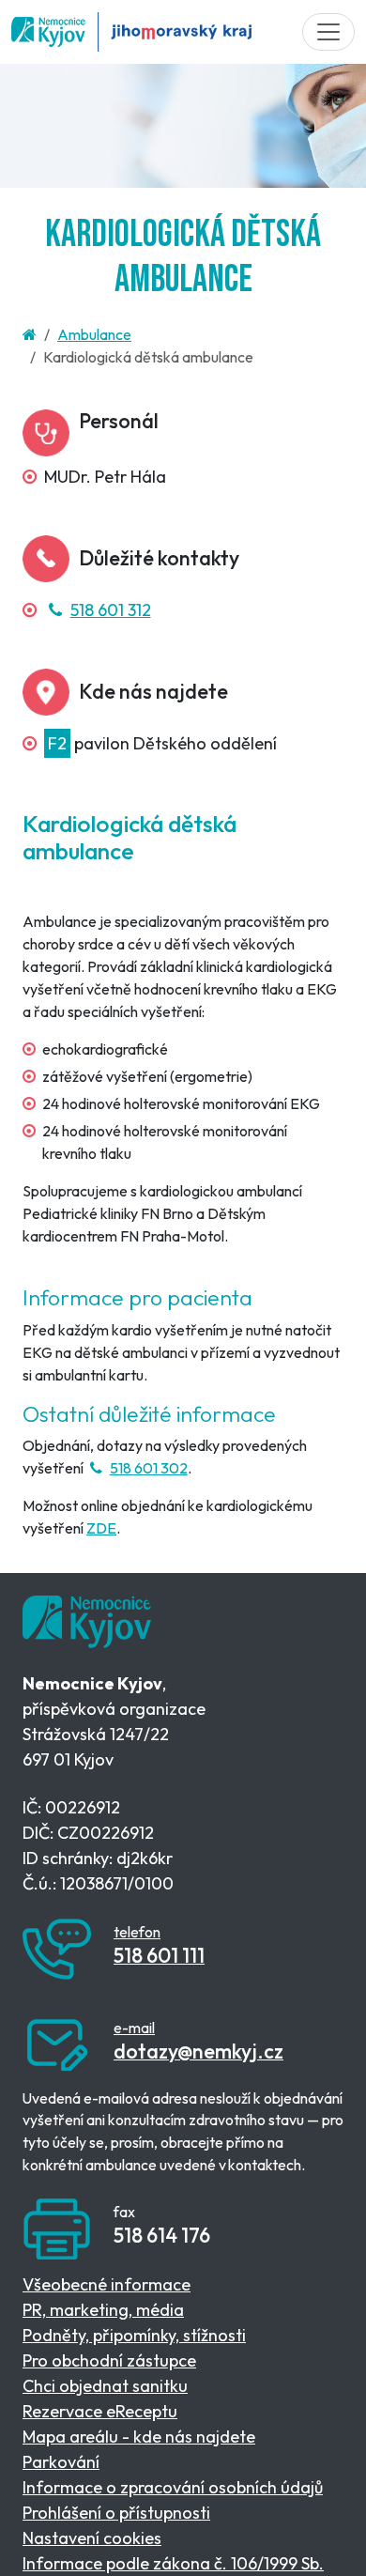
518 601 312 (110, 610)
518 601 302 (149, 1468)
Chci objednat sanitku (105, 2386)
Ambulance (94, 334)
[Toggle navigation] (328, 32)
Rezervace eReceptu (100, 2411)
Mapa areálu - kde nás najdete (139, 2437)
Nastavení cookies (92, 2538)
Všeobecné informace (107, 2284)
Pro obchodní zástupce (109, 2360)
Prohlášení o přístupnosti (116, 2513)
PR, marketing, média (103, 2310)
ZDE (101, 1528)
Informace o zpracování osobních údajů (173, 2487)
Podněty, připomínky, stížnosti (134, 2335)
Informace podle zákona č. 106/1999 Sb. (173, 2563)
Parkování (61, 2462)
